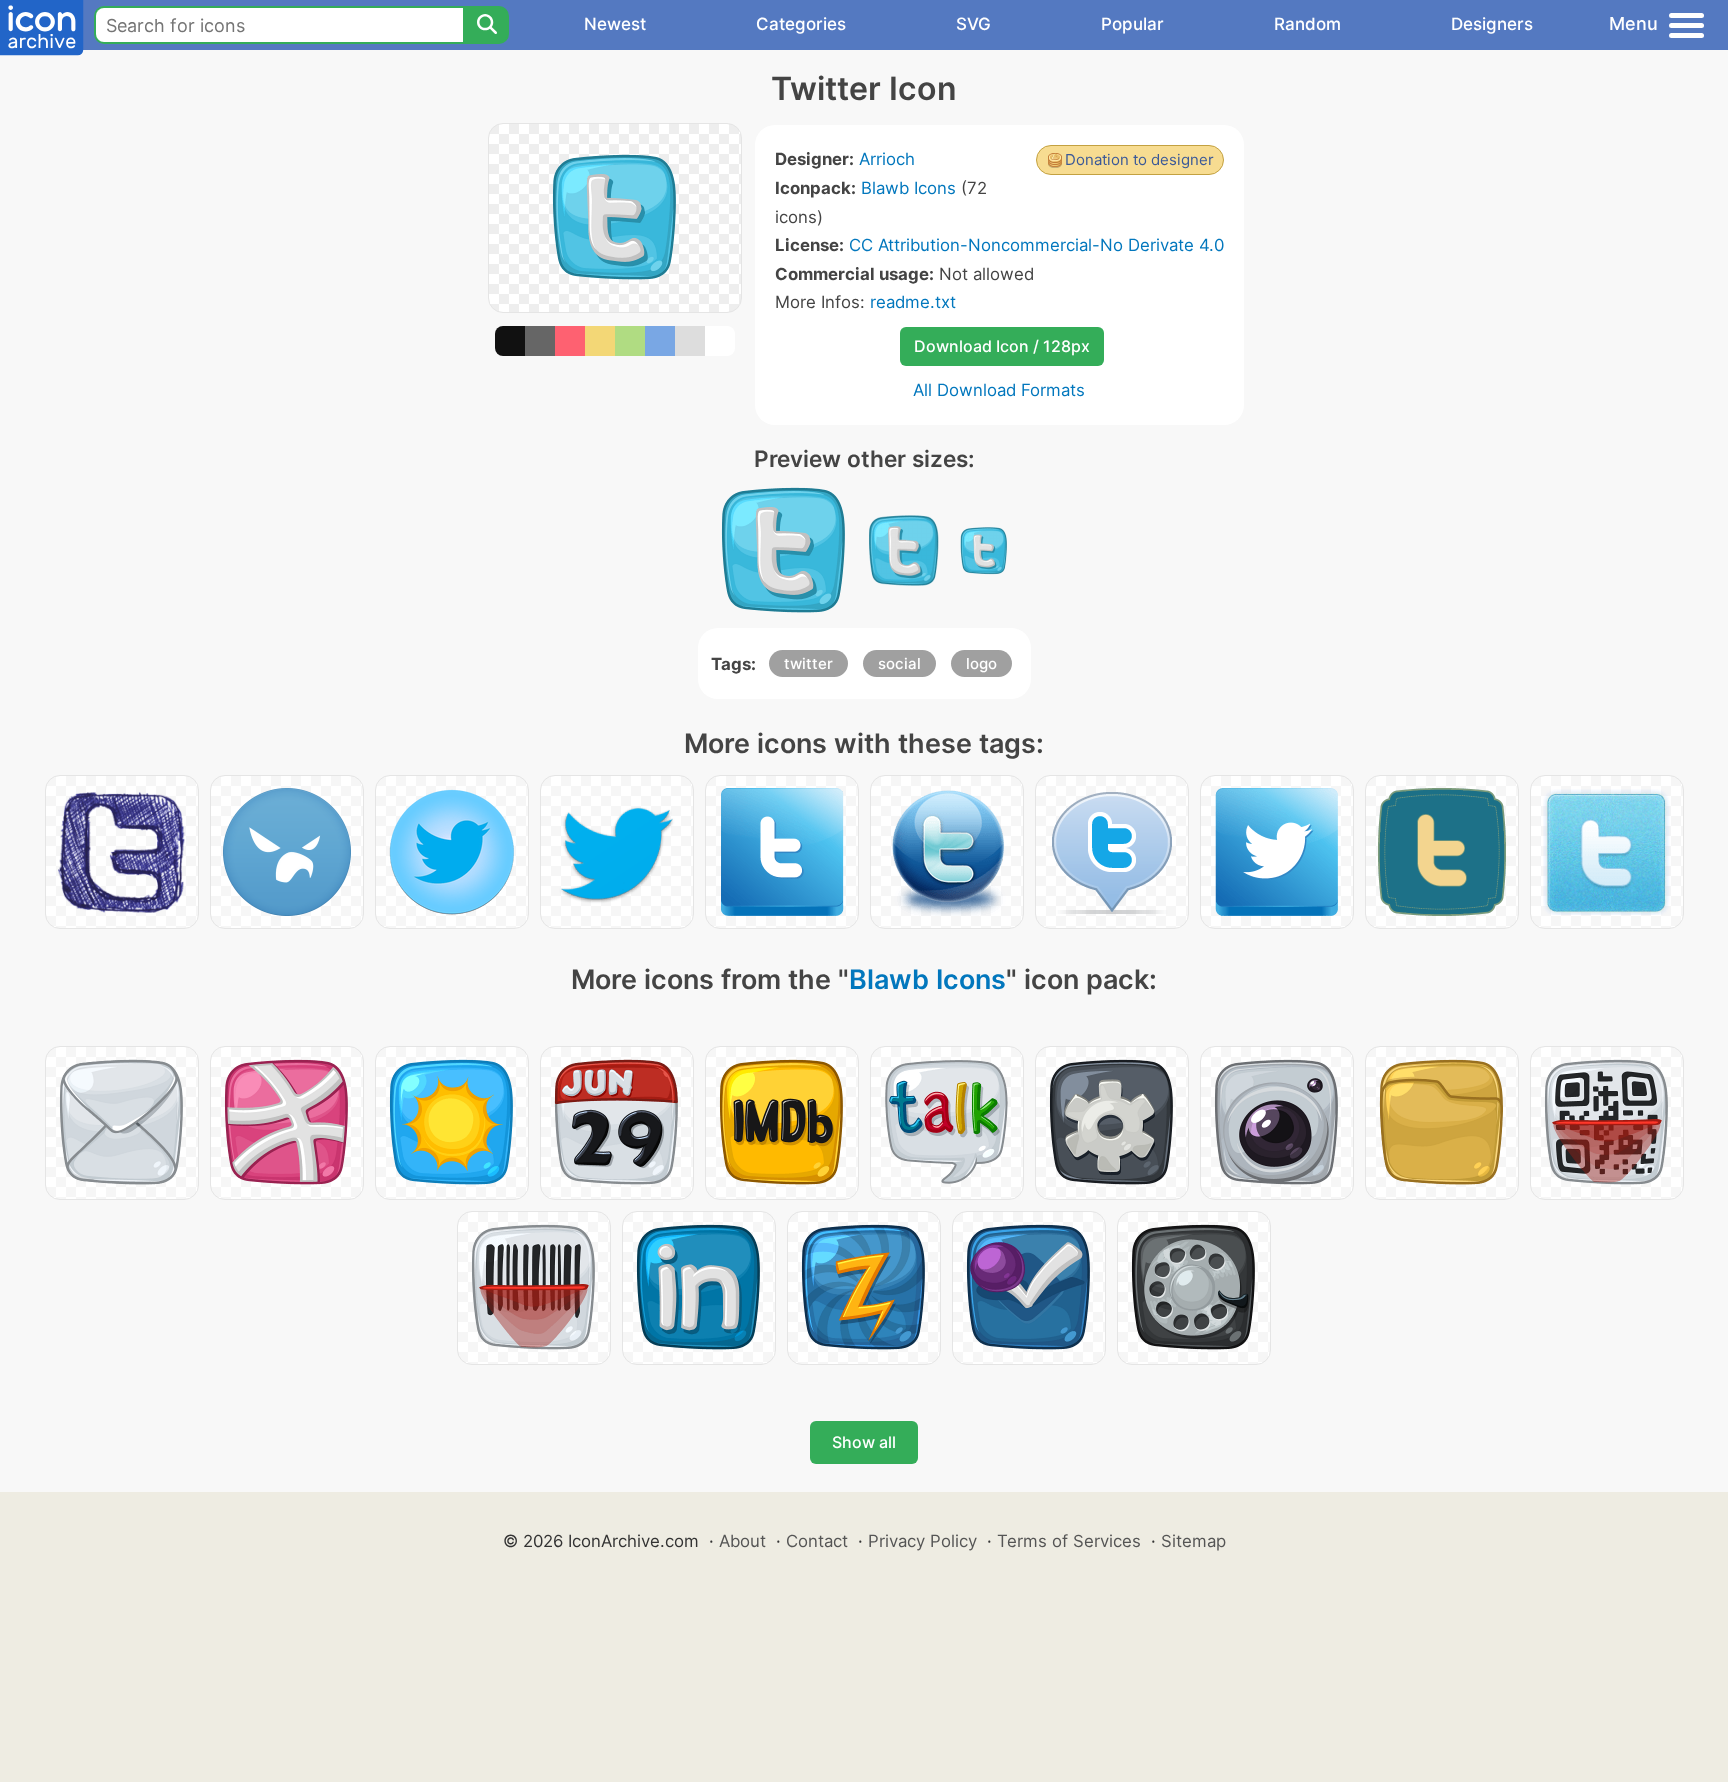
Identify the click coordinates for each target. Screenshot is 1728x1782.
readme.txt (913, 302)
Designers (1492, 24)
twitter (808, 663)
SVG (973, 24)
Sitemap (1193, 1541)
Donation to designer (1139, 159)
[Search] (486, 25)
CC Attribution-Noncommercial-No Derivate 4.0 (1036, 245)
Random (1307, 24)
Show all (864, 1442)
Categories (801, 24)
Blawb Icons (908, 188)
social (899, 663)
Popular (1132, 24)
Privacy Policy (922, 1541)
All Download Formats (999, 390)
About (742, 1541)
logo (981, 663)
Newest (615, 24)
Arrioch (887, 159)
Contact (817, 1541)
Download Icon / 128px (1002, 346)
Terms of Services (1069, 1541)
